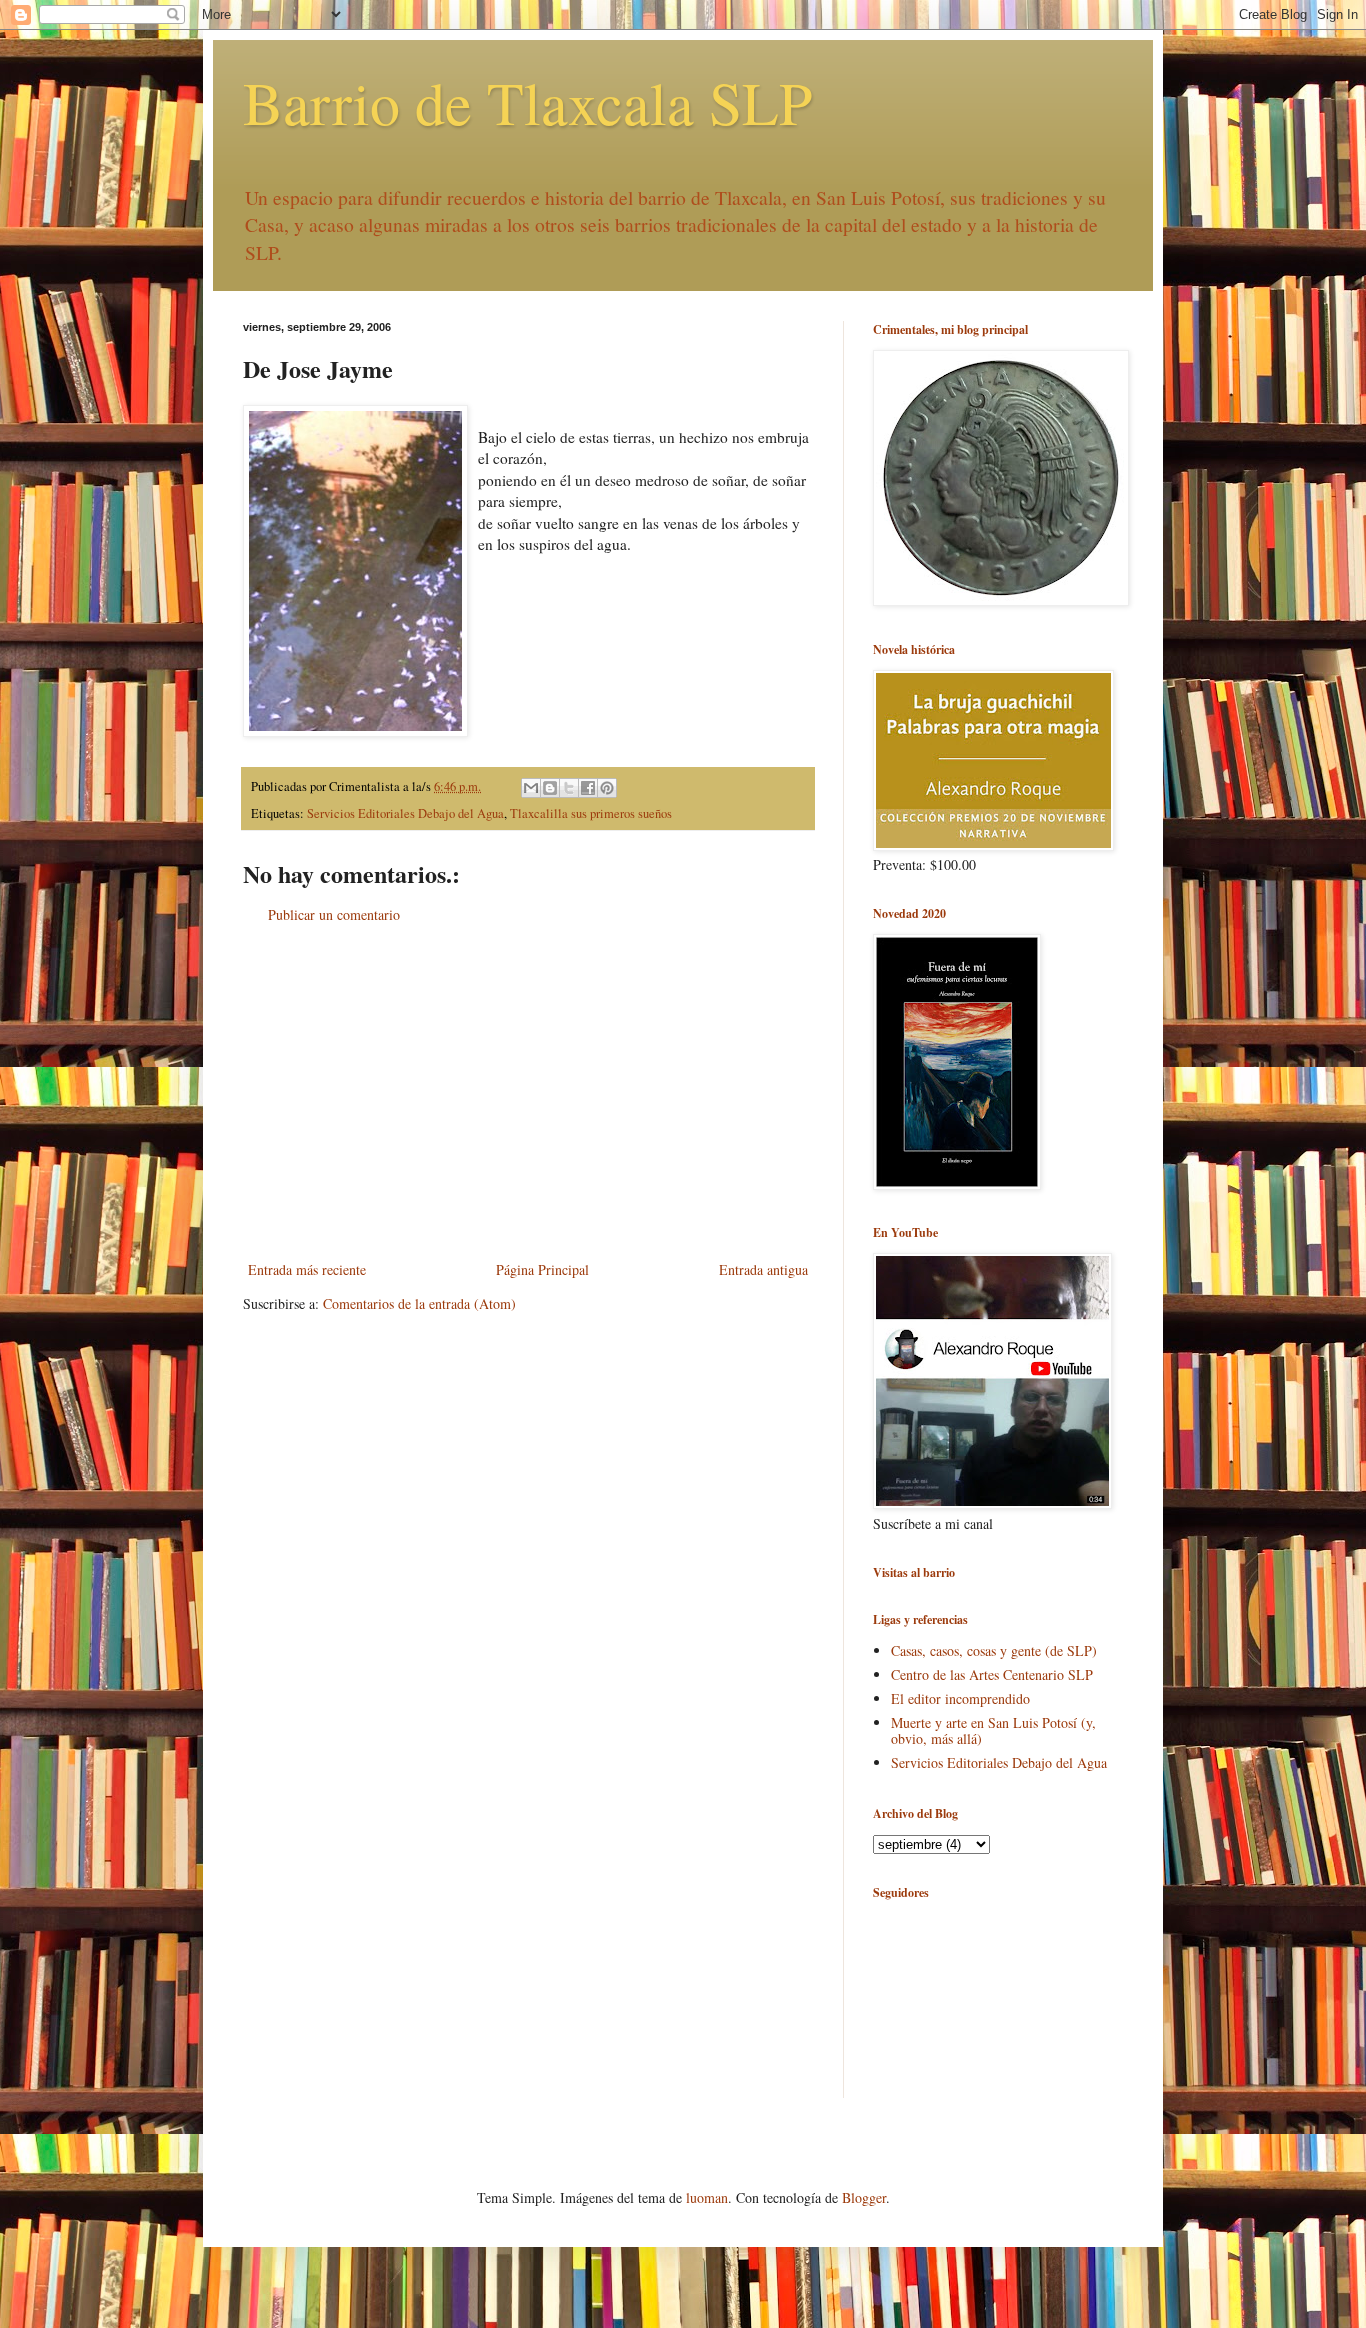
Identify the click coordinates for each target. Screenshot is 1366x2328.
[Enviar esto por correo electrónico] (531, 788)
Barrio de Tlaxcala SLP (527, 102)
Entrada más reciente (307, 1269)
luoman (707, 2197)
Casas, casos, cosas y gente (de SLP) (994, 1650)
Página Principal (542, 1269)
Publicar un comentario (334, 914)
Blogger (864, 2197)
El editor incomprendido (960, 1698)
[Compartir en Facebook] (588, 788)
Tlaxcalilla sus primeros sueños (591, 813)
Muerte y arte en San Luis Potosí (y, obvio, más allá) (993, 1731)
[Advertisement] (528, 1092)
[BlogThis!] (550, 788)
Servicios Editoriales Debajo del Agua (405, 813)
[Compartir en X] (569, 788)
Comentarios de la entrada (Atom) (419, 1303)
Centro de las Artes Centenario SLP (992, 1674)
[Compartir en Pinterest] (607, 788)
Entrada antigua (763, 1269)
